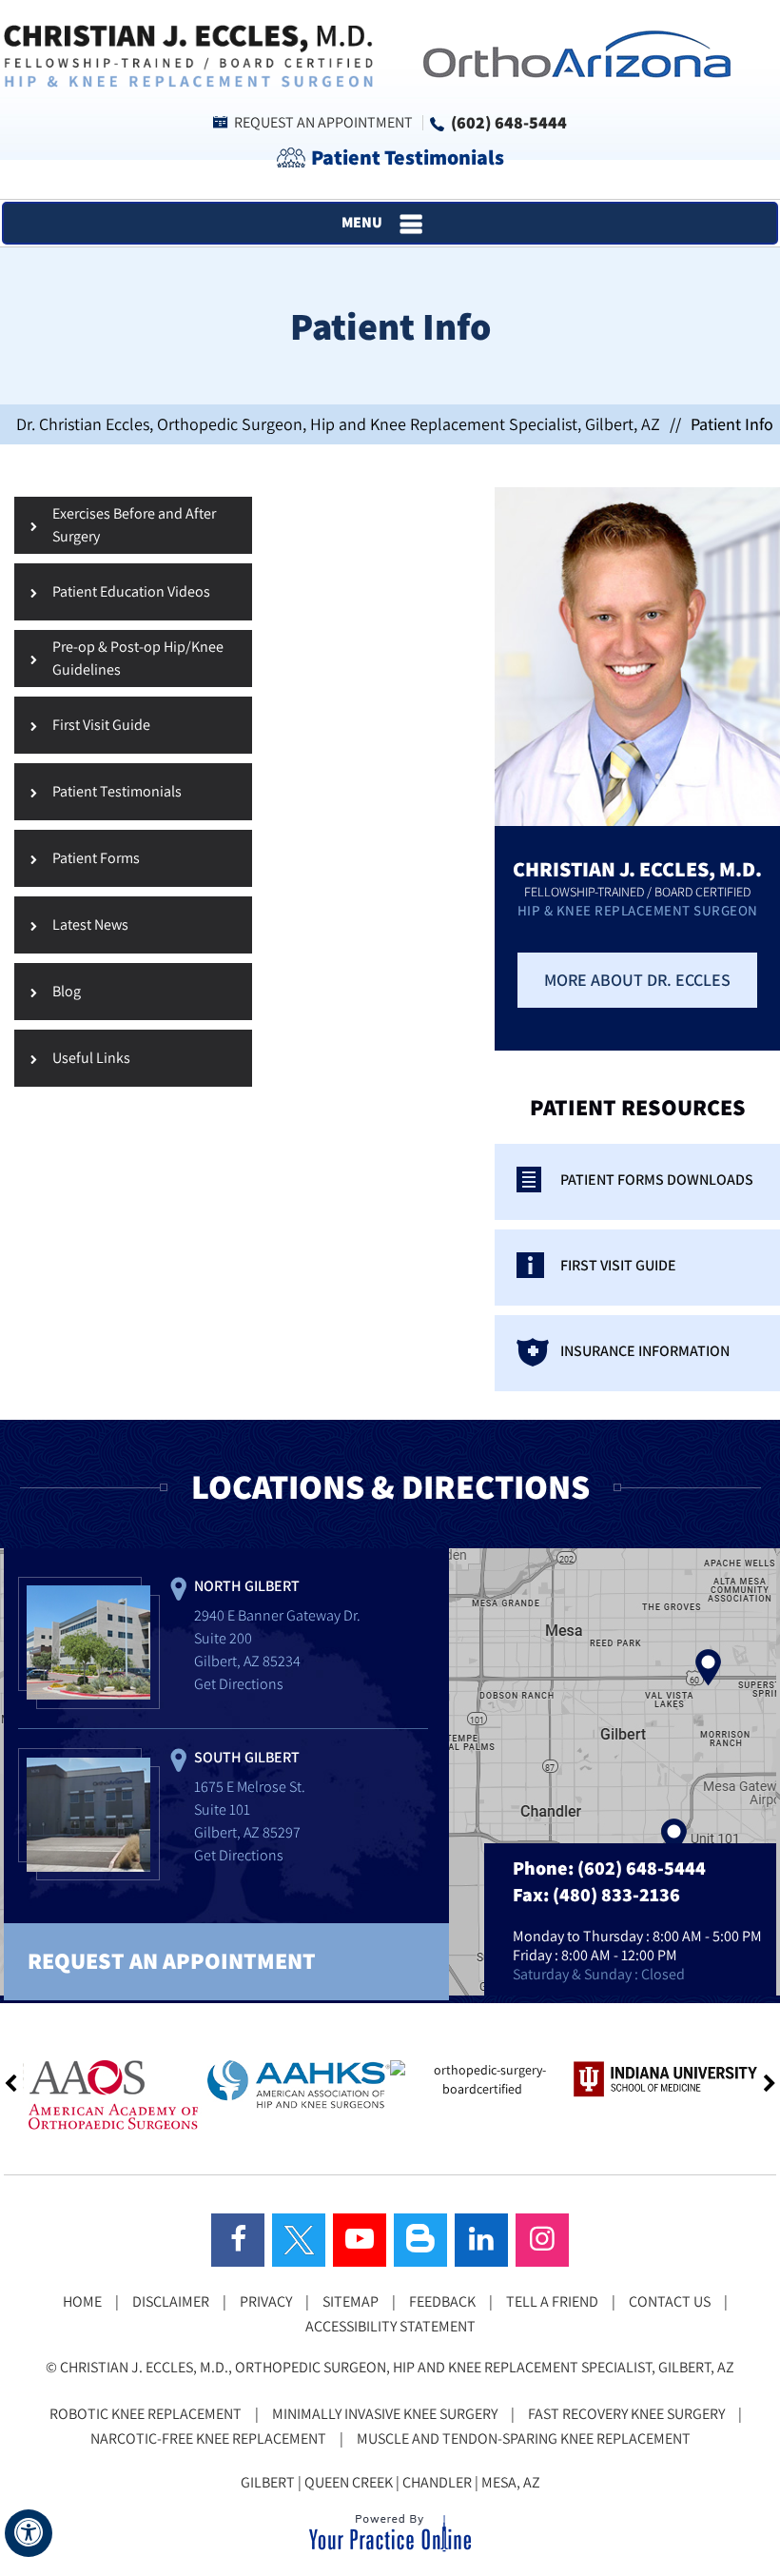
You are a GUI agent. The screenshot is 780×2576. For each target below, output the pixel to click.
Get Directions (239, 1684)
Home (82, 2301)
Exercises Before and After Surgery (134, 525)
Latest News (90, 924)
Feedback (442, 2301)
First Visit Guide (101, 725)
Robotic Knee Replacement (146, 2414)
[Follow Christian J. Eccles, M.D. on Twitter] (299, 2240)
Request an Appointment (323, 122)
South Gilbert (247, 1757)
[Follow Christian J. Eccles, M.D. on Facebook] (238, 2240)
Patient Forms (96, 858)
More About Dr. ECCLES (637, 980)
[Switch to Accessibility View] (29, 2533)
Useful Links (91, 1058)
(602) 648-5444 (509, 122)
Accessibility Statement (390, 2326)
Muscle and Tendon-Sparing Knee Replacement (524, 2438)
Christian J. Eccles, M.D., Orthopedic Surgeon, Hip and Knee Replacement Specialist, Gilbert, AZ (397, 2367)
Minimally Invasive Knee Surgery (385, 2414)
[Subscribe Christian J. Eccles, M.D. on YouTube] (360, 2240)
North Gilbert (247, 1586)
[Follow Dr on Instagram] (542, 2240)
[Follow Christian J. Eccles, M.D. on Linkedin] (481, 2240)
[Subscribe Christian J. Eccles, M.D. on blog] (420, 2240)
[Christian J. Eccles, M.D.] (188, 54)
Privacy (266, 2301)
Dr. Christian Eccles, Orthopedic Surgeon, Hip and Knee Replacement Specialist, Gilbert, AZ (338, 424)
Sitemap (351, 2301)
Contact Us (670, 2301)
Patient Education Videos (131, 591)
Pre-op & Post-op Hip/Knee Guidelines (138, 658)
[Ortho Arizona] (571, 52)
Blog (67, 991)
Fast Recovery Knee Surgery (626, 2414)
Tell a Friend (552, 2301)
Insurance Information (645, 1351)
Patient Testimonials (408, 157)
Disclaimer (171, 2301)
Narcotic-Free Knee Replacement (208, 2438)
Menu (362, 222)
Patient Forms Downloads (657, 1180)
